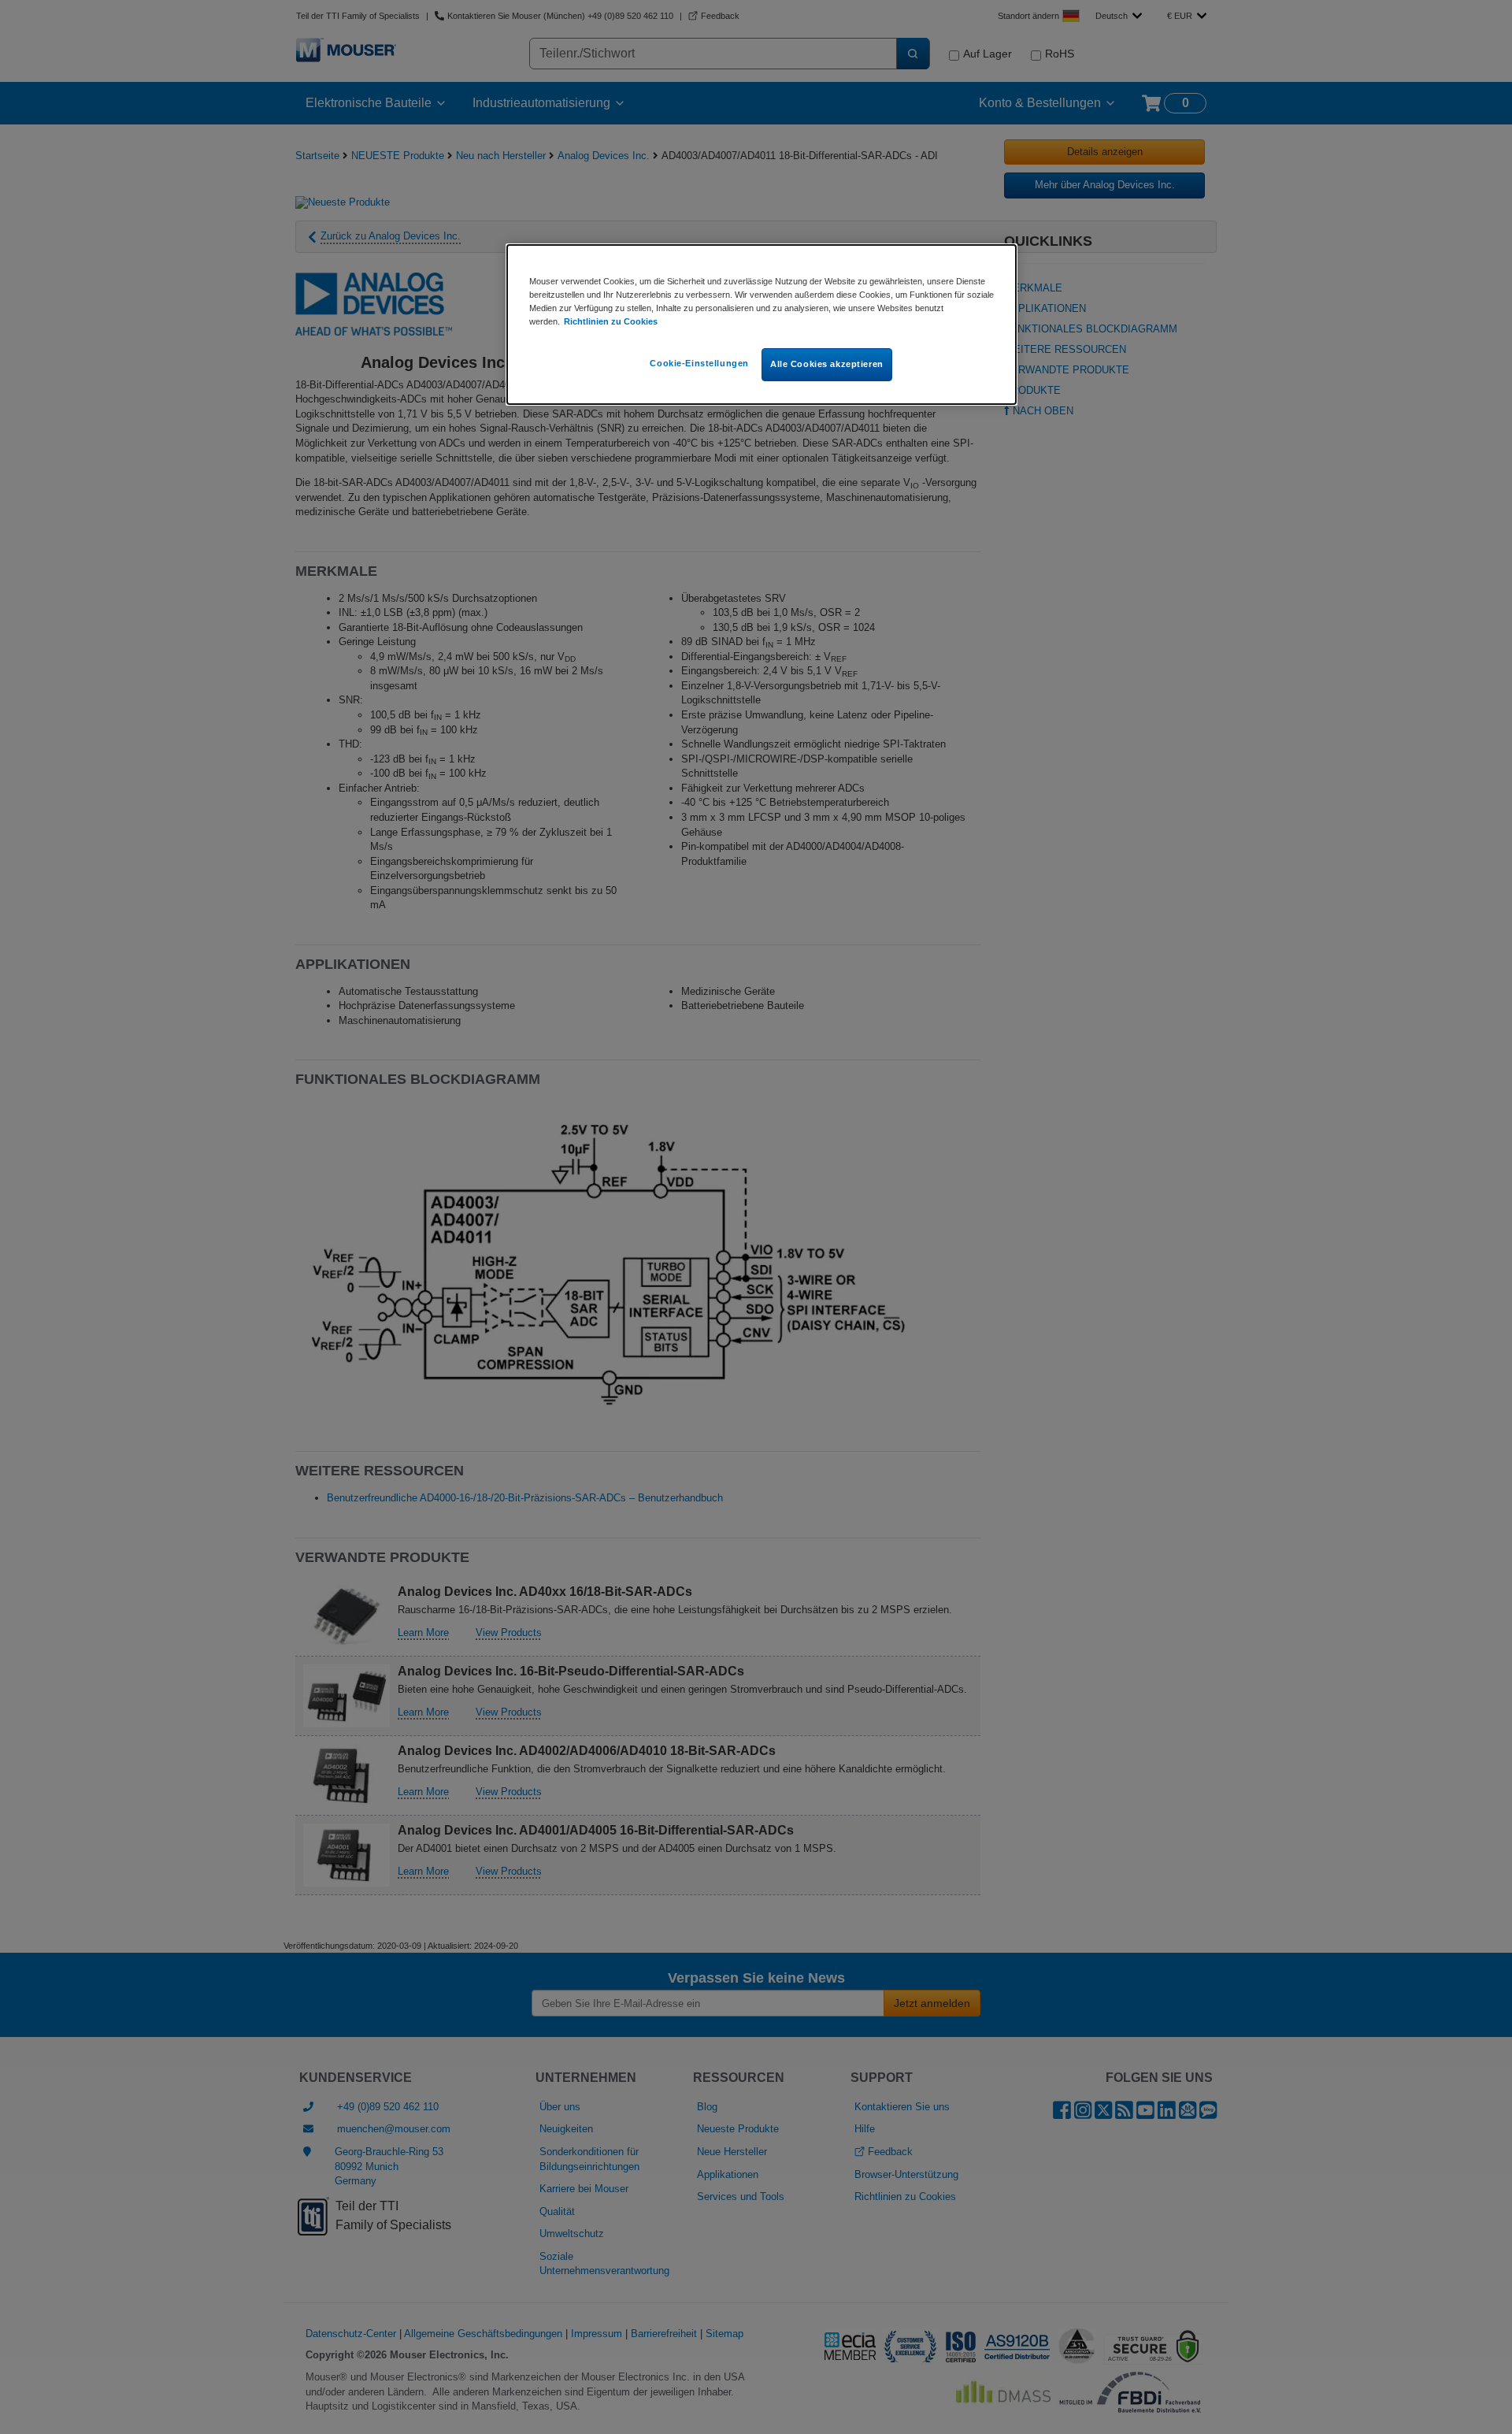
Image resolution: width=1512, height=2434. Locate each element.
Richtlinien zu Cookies (611, 321)
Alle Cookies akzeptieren (827, 364)
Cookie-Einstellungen (699, 363)
